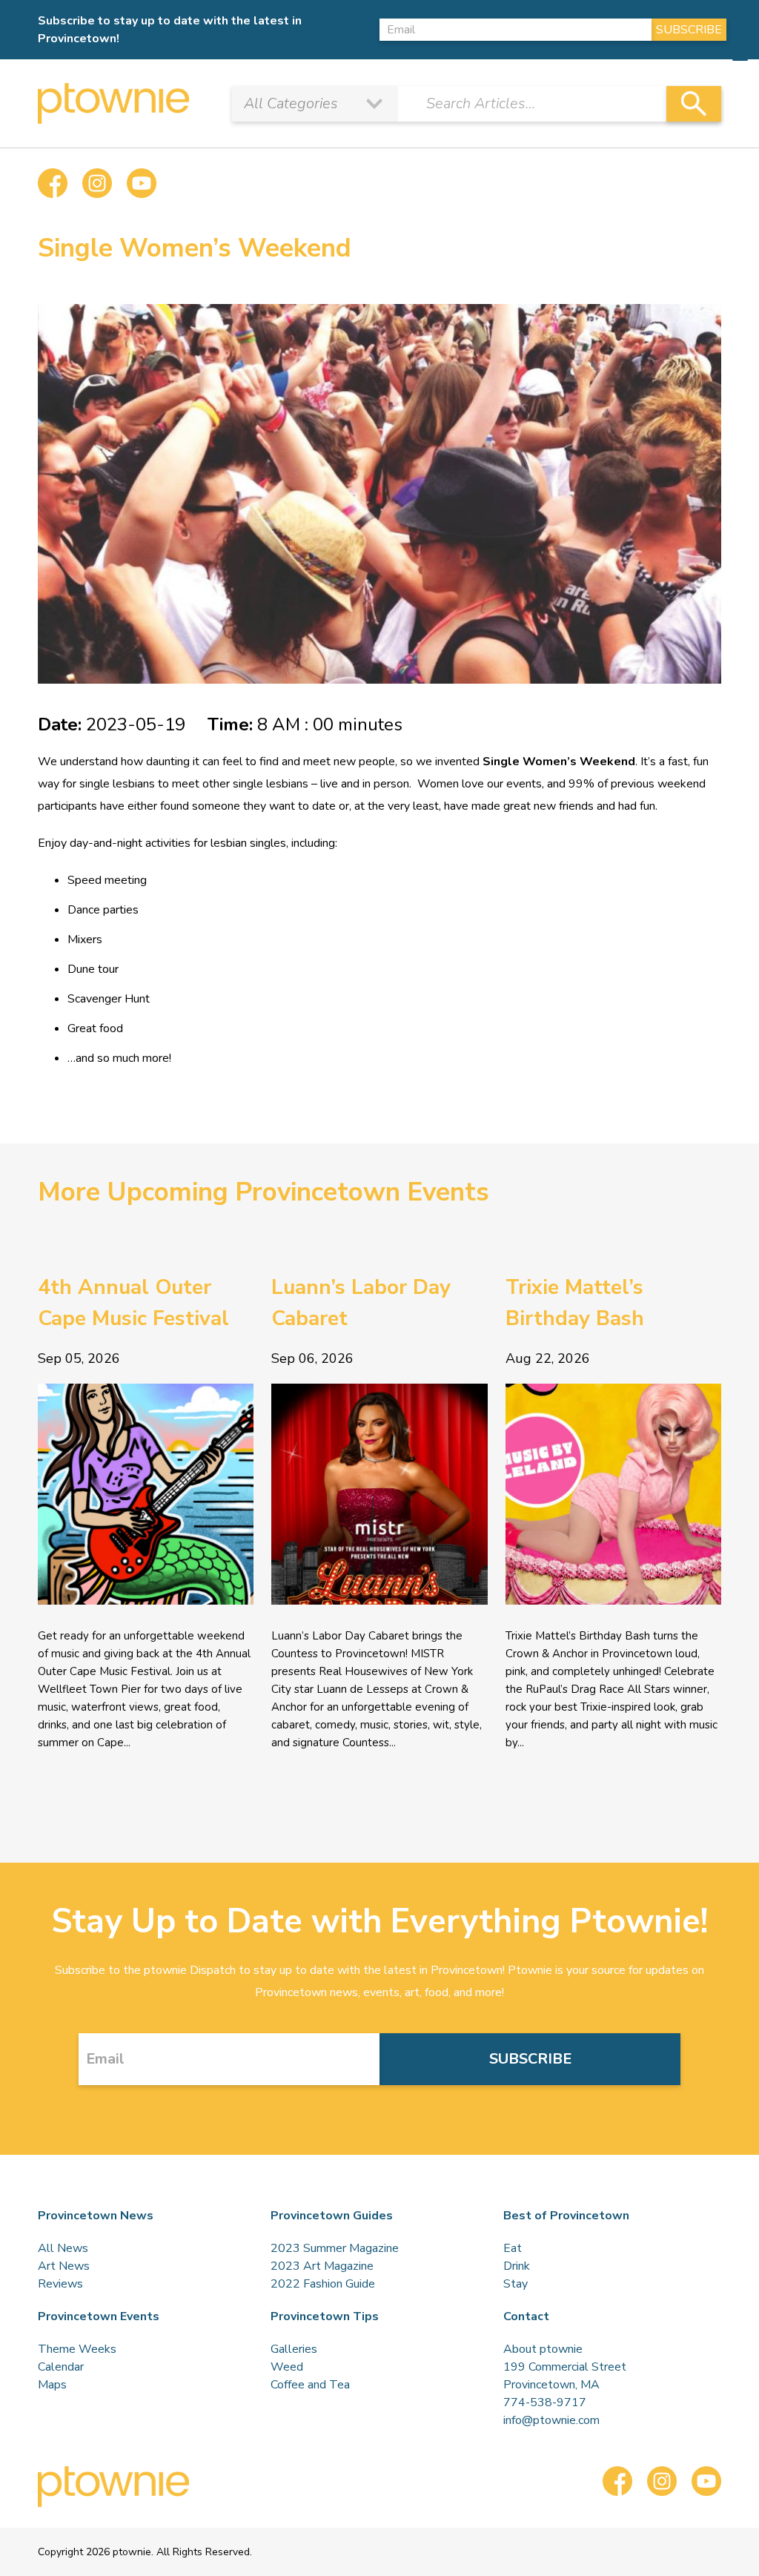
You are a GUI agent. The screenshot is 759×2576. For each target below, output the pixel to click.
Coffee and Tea (310, 2385)
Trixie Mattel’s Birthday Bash (575, 1303)
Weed (287, 2367)
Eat (513, 2248)
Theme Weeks (77, 2349)
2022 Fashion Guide (323, 2284)
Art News (64, 2266)
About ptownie (543, 2349)
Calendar (61, 2367)
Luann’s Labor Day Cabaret (361, 1303)
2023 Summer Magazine (335, 2248)
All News (63, 2248)
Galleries (294, 2349)
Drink (517, 2266)
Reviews (60, 2284)
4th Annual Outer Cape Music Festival (133, 1303)
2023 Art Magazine (322, 2266)
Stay (516, 2284)
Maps (52, 2385)
